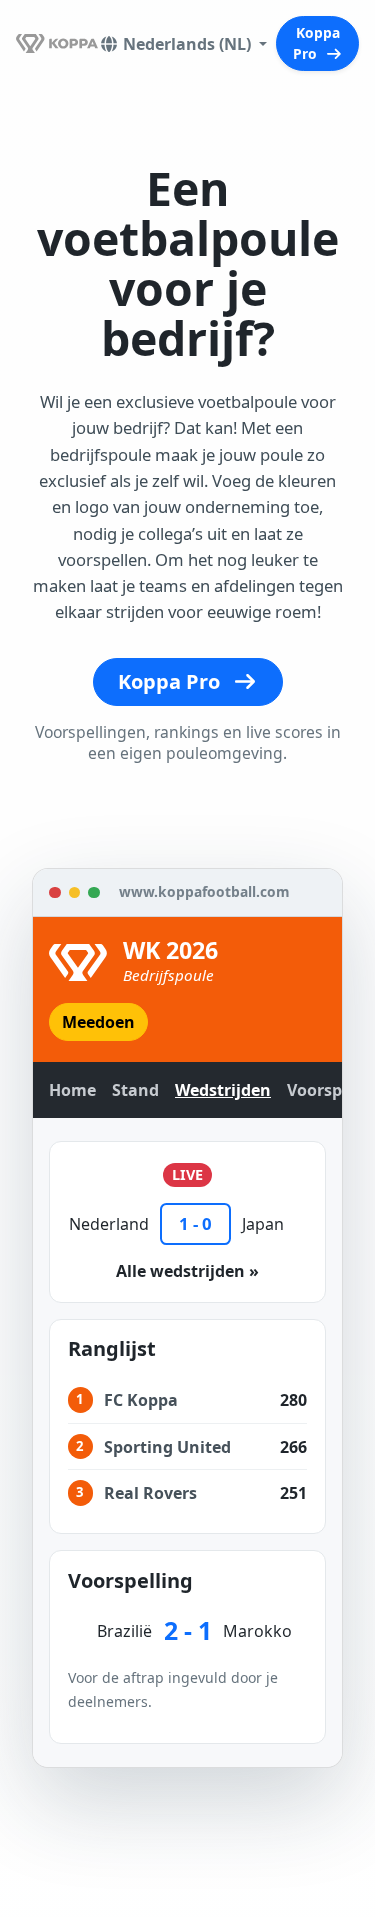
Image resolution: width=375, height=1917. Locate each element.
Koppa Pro (316, 43)
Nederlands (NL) (189, 44)
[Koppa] (57, 43)
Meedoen (98, 1022)
